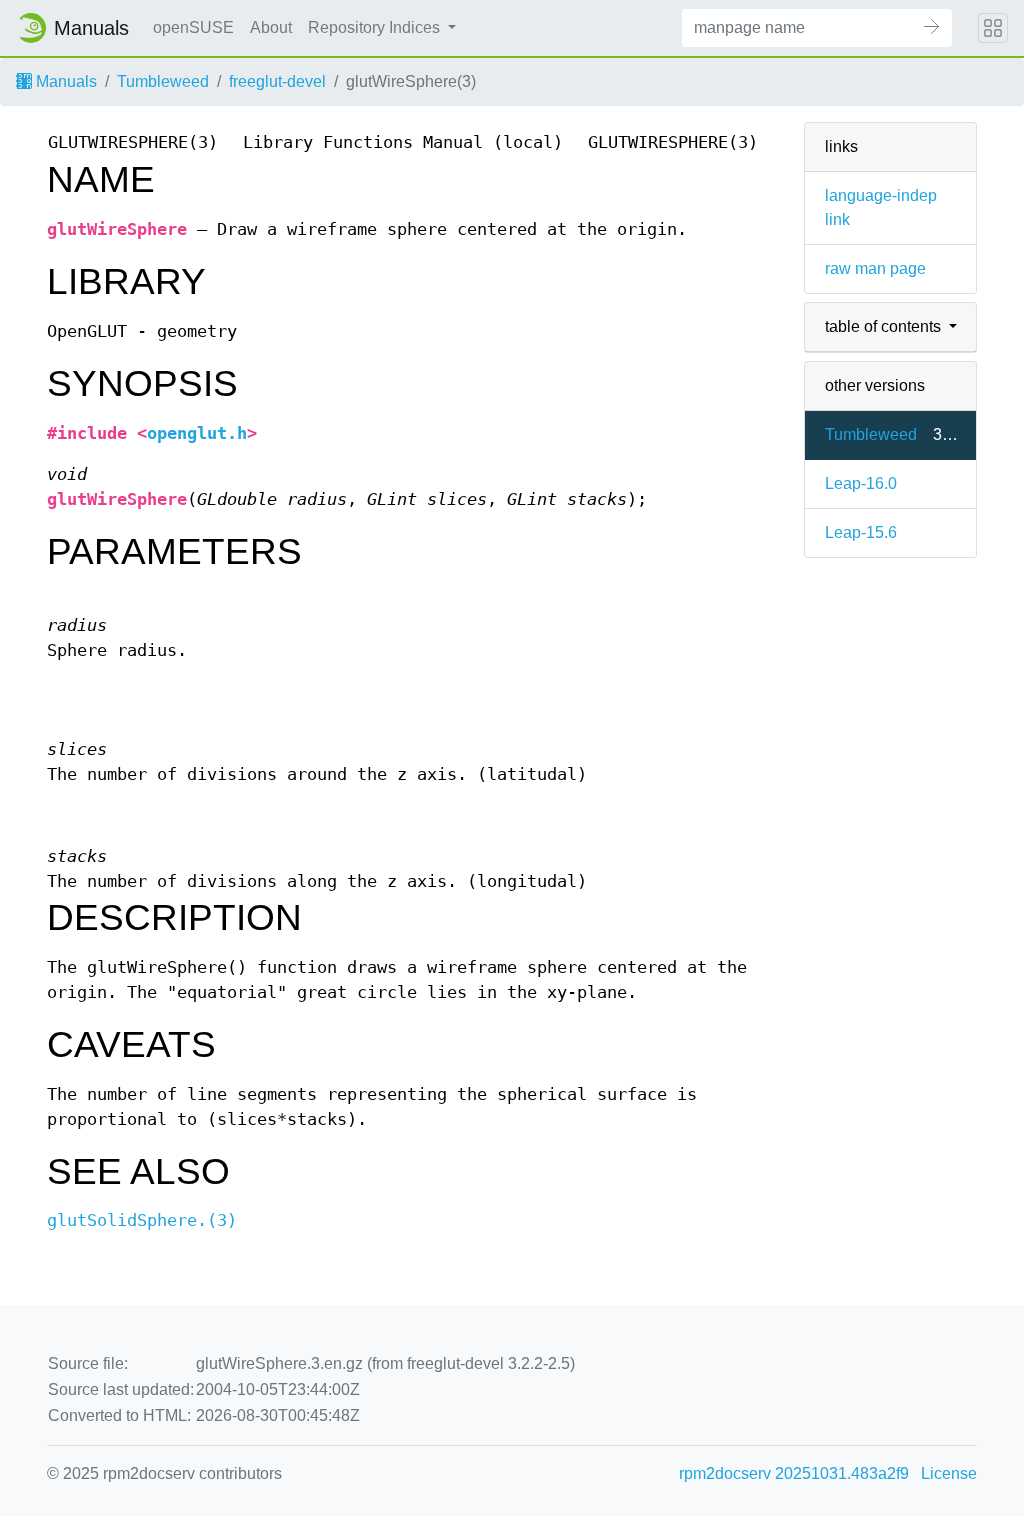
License (949, 1473)
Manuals (64, 81)
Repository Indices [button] (376, 27)
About (271, 27)
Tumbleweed (163, 81)
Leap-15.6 (861, 532)
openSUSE (193, 27)
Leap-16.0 (861, 483)
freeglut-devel (277, 81)
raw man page (875, 268)
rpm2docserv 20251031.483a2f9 (794, 1473)
